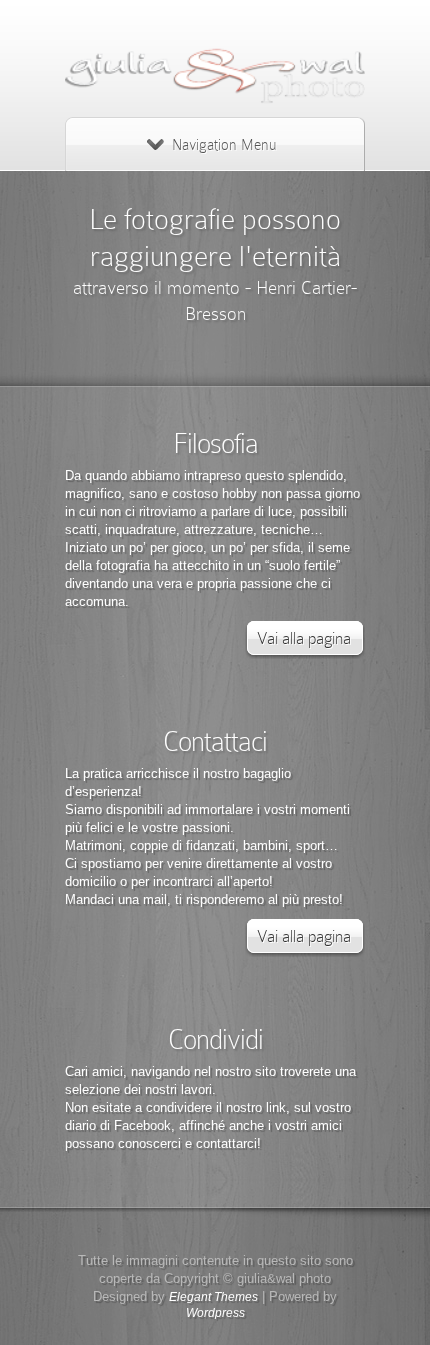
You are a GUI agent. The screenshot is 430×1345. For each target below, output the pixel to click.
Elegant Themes (213, 1297)
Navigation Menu (224, 145)
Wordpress (215, 1313)
